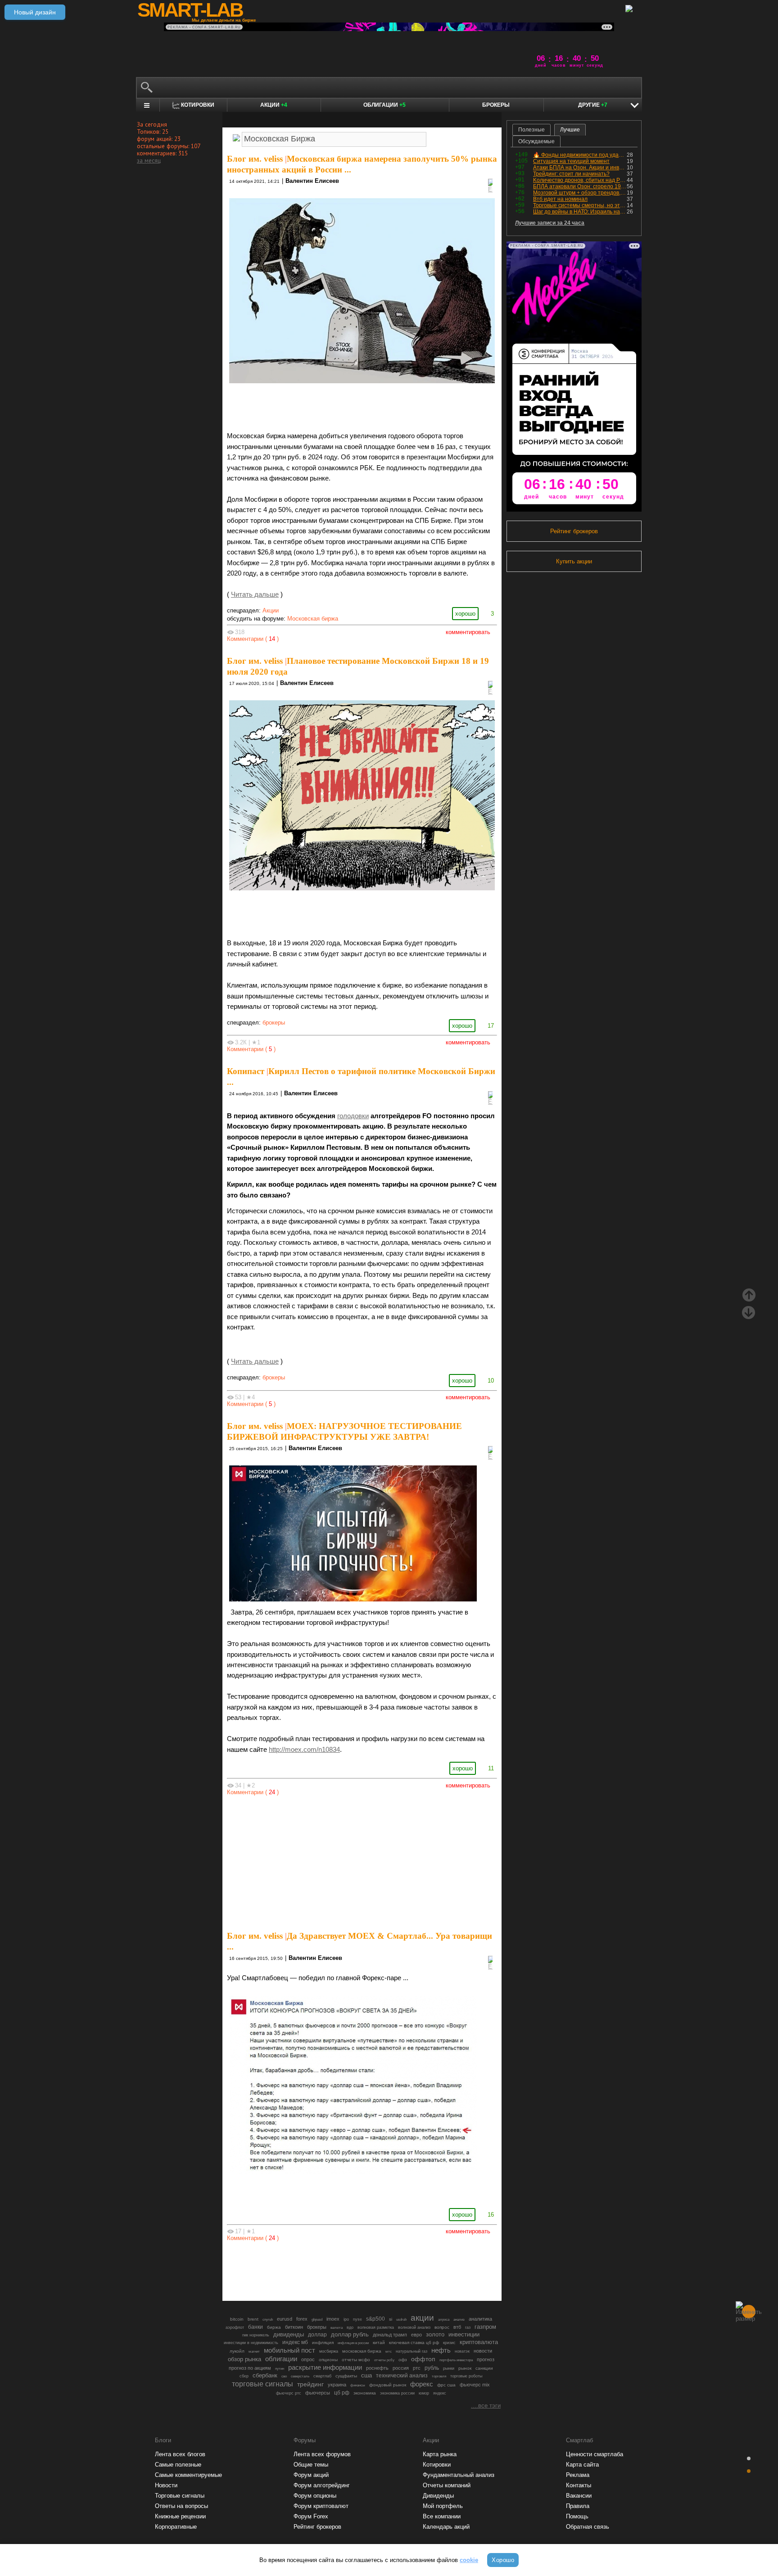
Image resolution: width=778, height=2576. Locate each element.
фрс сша (446, 2385)
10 (491, 1381)
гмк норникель (256, 2335)
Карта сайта (582, 2465)
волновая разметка (376, 2327)
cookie (469, 2560)
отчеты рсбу (384, 2360)
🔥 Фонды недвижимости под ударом (580, 155)
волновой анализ (414, 2327)
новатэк (462, 2351)
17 (491, 1026)
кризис (449, 2343)
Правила (578, 2506)
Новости (166, 2485)
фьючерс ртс (289, 2393)
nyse (357, 2319)
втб (457, 2327)
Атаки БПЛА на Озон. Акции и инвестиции (580, 168)
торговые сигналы (262, 2384)
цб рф (342, 2392)
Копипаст (246, 1071)
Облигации (384, 105)
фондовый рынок (388, 2385)
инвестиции (464, 2334)
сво (284, 2376)
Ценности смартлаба (595, 2454)
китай (379, 2342)
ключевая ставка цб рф (414, 2342)
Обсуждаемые (536, 141)
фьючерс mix (475, 2385)
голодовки (353, 1116)
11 (491, 1768)
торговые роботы (466, 2376)
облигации (281, 2359)
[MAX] (347, 2269)
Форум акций (311, 2475)
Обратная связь (588, 2527)
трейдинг (310, 2384)
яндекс (440, 2393)
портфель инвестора (456, 2360)
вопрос (442, 2327)
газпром (485, 2327)
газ (468, 2327)
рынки (449, 2368)
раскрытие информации (325, 2367)
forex (302, 2319)
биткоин (294, 2327)
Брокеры (496, 105)
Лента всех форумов (322, 2454)
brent (253, 2319)
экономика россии (397, 2393)
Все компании (442, 2516)
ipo (346, 2319)
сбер (244, 2376)
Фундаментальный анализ (459, 2475)
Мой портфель (443, 2506)
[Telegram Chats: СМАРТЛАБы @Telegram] (316, 2269)
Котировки (437, 2465)
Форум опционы (315, 2496)
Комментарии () (253, 639)
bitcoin (237, 2319)
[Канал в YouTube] (408, 2269)
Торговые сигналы (180, 2496)
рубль (432, 2368)
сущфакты (346, 2376)
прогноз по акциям (250, 2368)
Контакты (579, 2485)
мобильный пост (289, 2350)
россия (401, 2368)
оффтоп (423, 2359)
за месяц (149, 160)
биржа (274, 2327)
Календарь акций (446, 2527)
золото (435, 2334)
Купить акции (574, 561)
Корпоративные (176, 2527)
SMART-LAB (190, 10)
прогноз (486, 2359)
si (391, 2319)
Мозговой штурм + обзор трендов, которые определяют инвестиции (580, 193)
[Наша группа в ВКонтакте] (377, 2269)
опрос (308, 2359)
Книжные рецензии (180, 2516)
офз (403, 2360)
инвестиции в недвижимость (251, 2343)
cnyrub (268, 2319)
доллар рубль (350, 2335)
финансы (358, 2385)
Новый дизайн (35, 12)
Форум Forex (311, 2516)
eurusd (285, 2319)
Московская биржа (313, 619)
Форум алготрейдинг (322, 2485)
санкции (484, 2368)
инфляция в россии (353, 2343)
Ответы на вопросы (181, 2506)
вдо (350, 2327)
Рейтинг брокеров (574, 531)
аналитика (480, 2319)
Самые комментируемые (188, 2475)
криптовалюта (479, 2342)
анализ (459, 2320)
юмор (424, 2393)
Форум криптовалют (321, 2506)
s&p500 (375, 2319)
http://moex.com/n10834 (304, 1750)
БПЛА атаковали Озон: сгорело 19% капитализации (580, 186)
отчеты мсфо (356, 2360)
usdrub (401, 2319)
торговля (439, 2376)
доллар (317, 2335)
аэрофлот (235, 2327)
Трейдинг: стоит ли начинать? (571, 174)
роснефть (377, 2368)
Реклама (578, 2475)
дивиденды (289, 2334)
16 (491, 2215)
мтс (389, 2351)
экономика (365, 2393)
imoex (333, 2319)
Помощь (577, 2516)
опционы (328, 2360)
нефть (441, 2350)
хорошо (465, 614)
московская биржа (362, 2351)
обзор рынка (244, 2359)
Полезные (531, 130)
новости (483, 2351)
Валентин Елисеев (312, 181)
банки (256, 2327)
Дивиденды (438, 2496)
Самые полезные (178, 2465)
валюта (337, 2327)
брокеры (274, 1023)
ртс (417, 2368)
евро (416, 2335)
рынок (465, 2368)
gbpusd (317, 2319)
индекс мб (295, 2342)
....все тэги (486, 2406)
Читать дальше (255, 594)
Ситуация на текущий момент (571, 161)
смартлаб (322, 2376)
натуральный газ (412, 2351)
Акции (274, 105)
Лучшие (570, 130)
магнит (254, 2352)
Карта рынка (440, 2454)
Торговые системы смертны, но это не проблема (580, 205)
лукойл (237, 2351)
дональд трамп (390, 2335)
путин (280, 2368)
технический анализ (402, 2376)
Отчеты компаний (447, 2485)
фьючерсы (318, 2393)
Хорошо (503, 2560)
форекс (422, 2384)
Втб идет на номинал (560, 199)
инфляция (323, 2342)
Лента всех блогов (180, 2454)
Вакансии (579, 2496)
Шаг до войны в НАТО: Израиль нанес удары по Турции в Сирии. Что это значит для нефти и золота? (580, 212)
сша (366, 2375)
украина (337, 2385)
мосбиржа (329, 2351)
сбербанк (265, 2375)
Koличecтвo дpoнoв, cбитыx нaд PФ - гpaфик (580, 180)
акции (422, 2318)
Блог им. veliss (255, 159)
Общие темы (311, 2465)
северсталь (300, 2376)
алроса (444, 2320)
